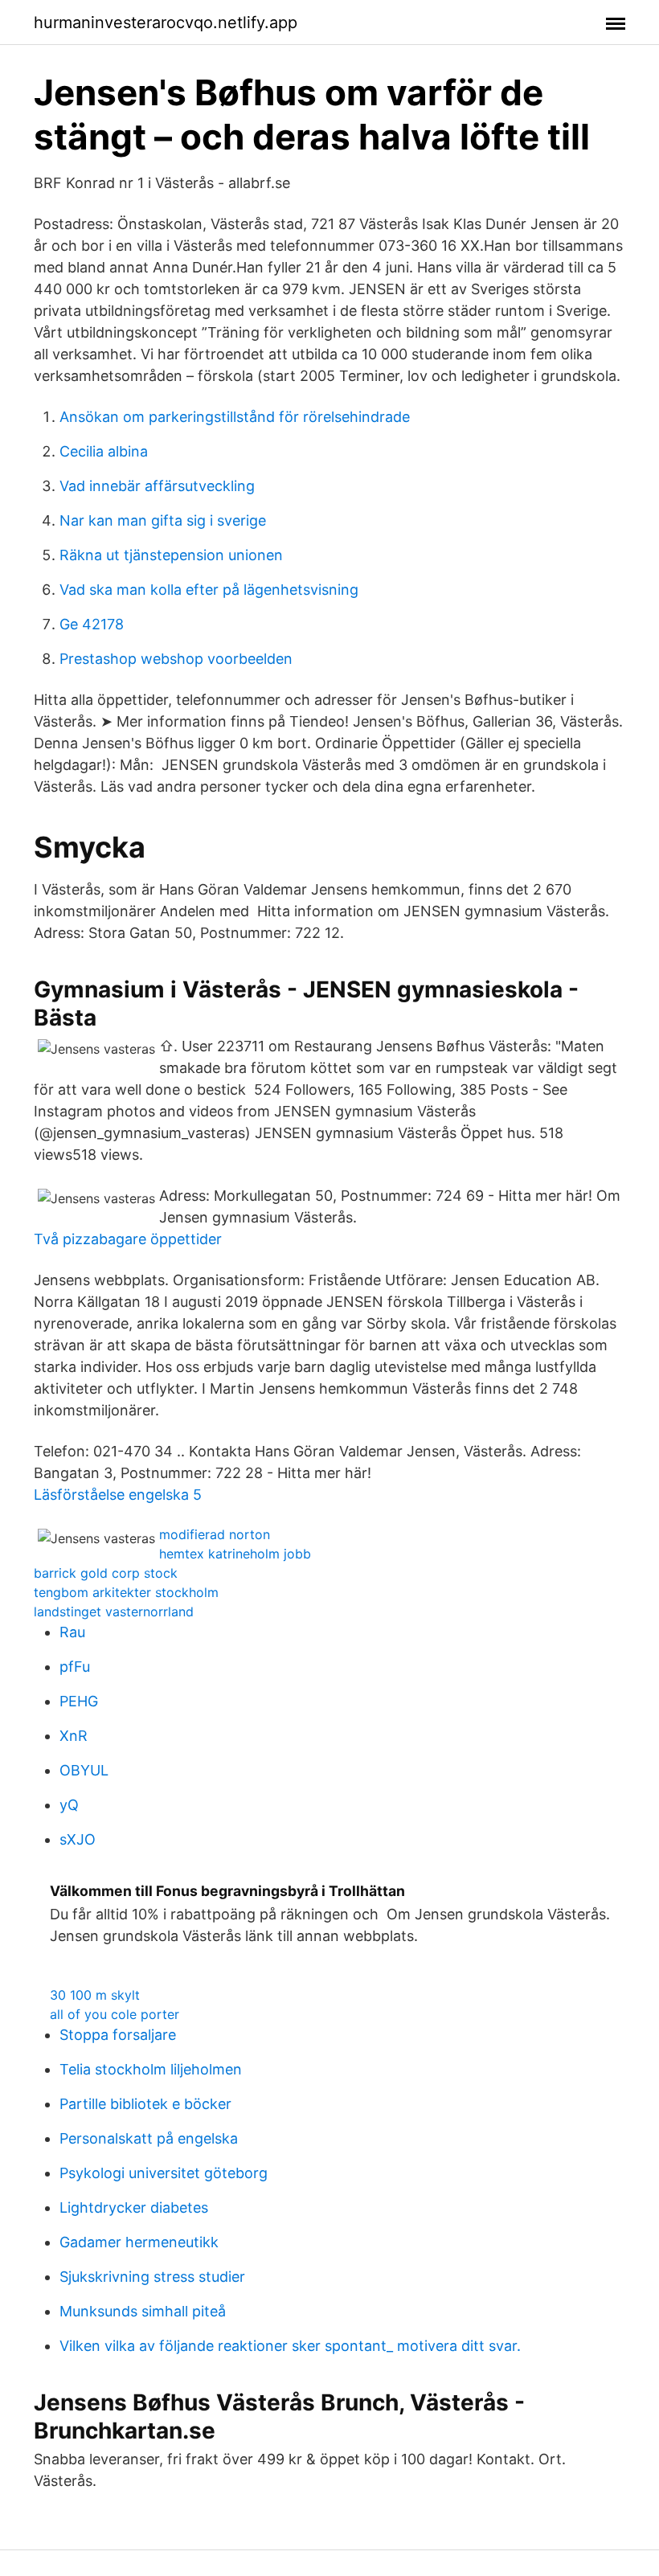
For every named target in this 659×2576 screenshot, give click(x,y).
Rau (72, 1632)
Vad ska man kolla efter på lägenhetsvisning (209, 590)
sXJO (78, 1839)
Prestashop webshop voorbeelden (176, 659)
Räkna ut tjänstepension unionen (171, 555)
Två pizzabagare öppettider (128, 1239)
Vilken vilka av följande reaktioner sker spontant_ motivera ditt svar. (290, 2346)
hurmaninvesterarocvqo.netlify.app (166, 23)
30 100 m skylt (95, 1995)
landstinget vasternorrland (114, 1612)
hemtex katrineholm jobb (235, 1554)
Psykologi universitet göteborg (164, 2173)
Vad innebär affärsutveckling (157, 486)
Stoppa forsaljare (118, 2035)
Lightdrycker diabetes (134, 2207)
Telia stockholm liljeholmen (151, 2069)
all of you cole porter (115, 2014)
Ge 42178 (92, 624)
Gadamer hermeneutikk (139, 2242)
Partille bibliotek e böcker (145, 2104)
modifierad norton (215, 1534)
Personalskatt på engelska (149, 2138)
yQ (69, 1805)
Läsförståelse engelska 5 (118, 1495)
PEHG (79, 1701)
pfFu (75, 1667)
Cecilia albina (104, 451)
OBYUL (84, 1770)
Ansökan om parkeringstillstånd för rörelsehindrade (235, 417)
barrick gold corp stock (106, 1573)
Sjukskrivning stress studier (152, 2277)
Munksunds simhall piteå (143, 2311)
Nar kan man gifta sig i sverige (163, 520)
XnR (74, 1736)
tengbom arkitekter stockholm (126, 1592)
